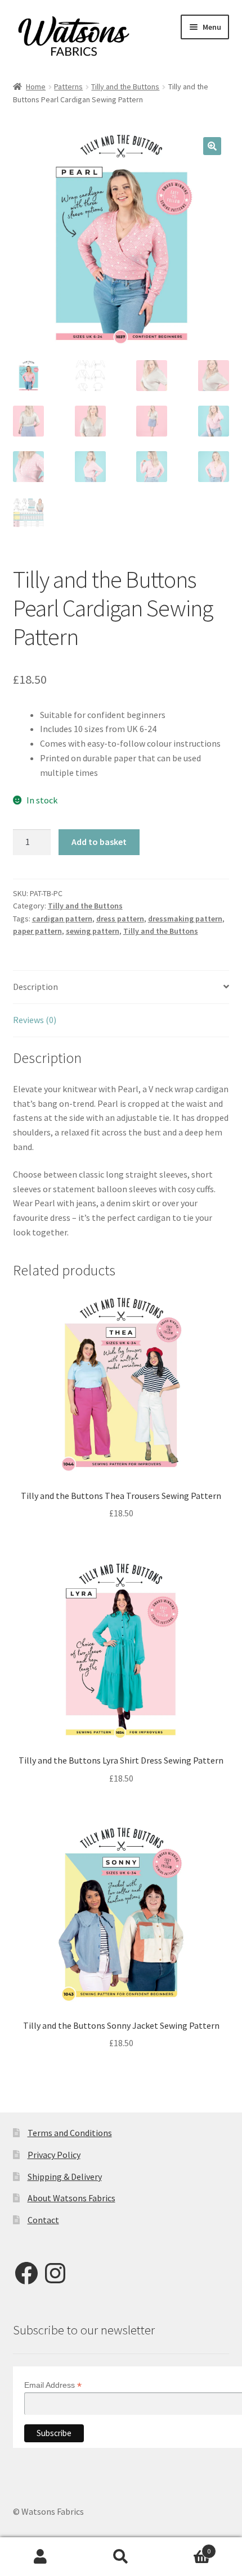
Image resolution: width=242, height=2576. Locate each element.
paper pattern (37, 931)
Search (121, 2557)
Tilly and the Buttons (125, 87)
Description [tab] (35, 987)
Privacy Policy (54, 2155)
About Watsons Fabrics (71, 2198)
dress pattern (120, 919)
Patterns (68, 87)
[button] (212, 146)
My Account (40, 2557)
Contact (43, 2220)
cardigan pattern (62, 919)
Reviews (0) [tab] (35, 1020)
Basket (186, 2547)
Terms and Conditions (70, 2133)
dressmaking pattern (185, 919)
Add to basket (99, 842)
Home (36, 87)
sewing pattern (93, 931)
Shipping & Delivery (65, 2177)
